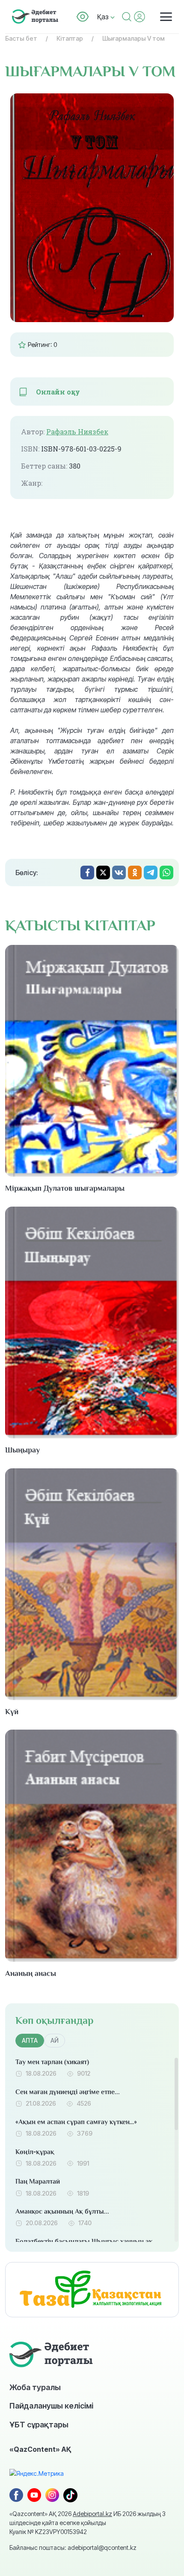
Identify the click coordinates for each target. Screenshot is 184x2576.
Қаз (104, 17)
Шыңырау (22, 1450)
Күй (12, 1712)
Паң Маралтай (38, 2182)
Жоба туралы (35, 2387)
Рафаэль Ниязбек (77, 432)
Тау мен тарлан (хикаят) (52, 2062)
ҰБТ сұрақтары (39, 2424)
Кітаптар (70, 38)
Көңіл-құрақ (35, 2152)
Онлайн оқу (58, 392)
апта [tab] (30, 2040)
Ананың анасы (31, 1973)
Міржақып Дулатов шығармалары (65, 1188)
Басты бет (21, 38)
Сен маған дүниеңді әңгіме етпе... (68, 2092)
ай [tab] (55, 2040)
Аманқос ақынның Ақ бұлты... (62, 2211)
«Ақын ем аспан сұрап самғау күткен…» (76, 2122)
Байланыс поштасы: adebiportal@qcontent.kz (73, 2548)
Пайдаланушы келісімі (51, 2406)
